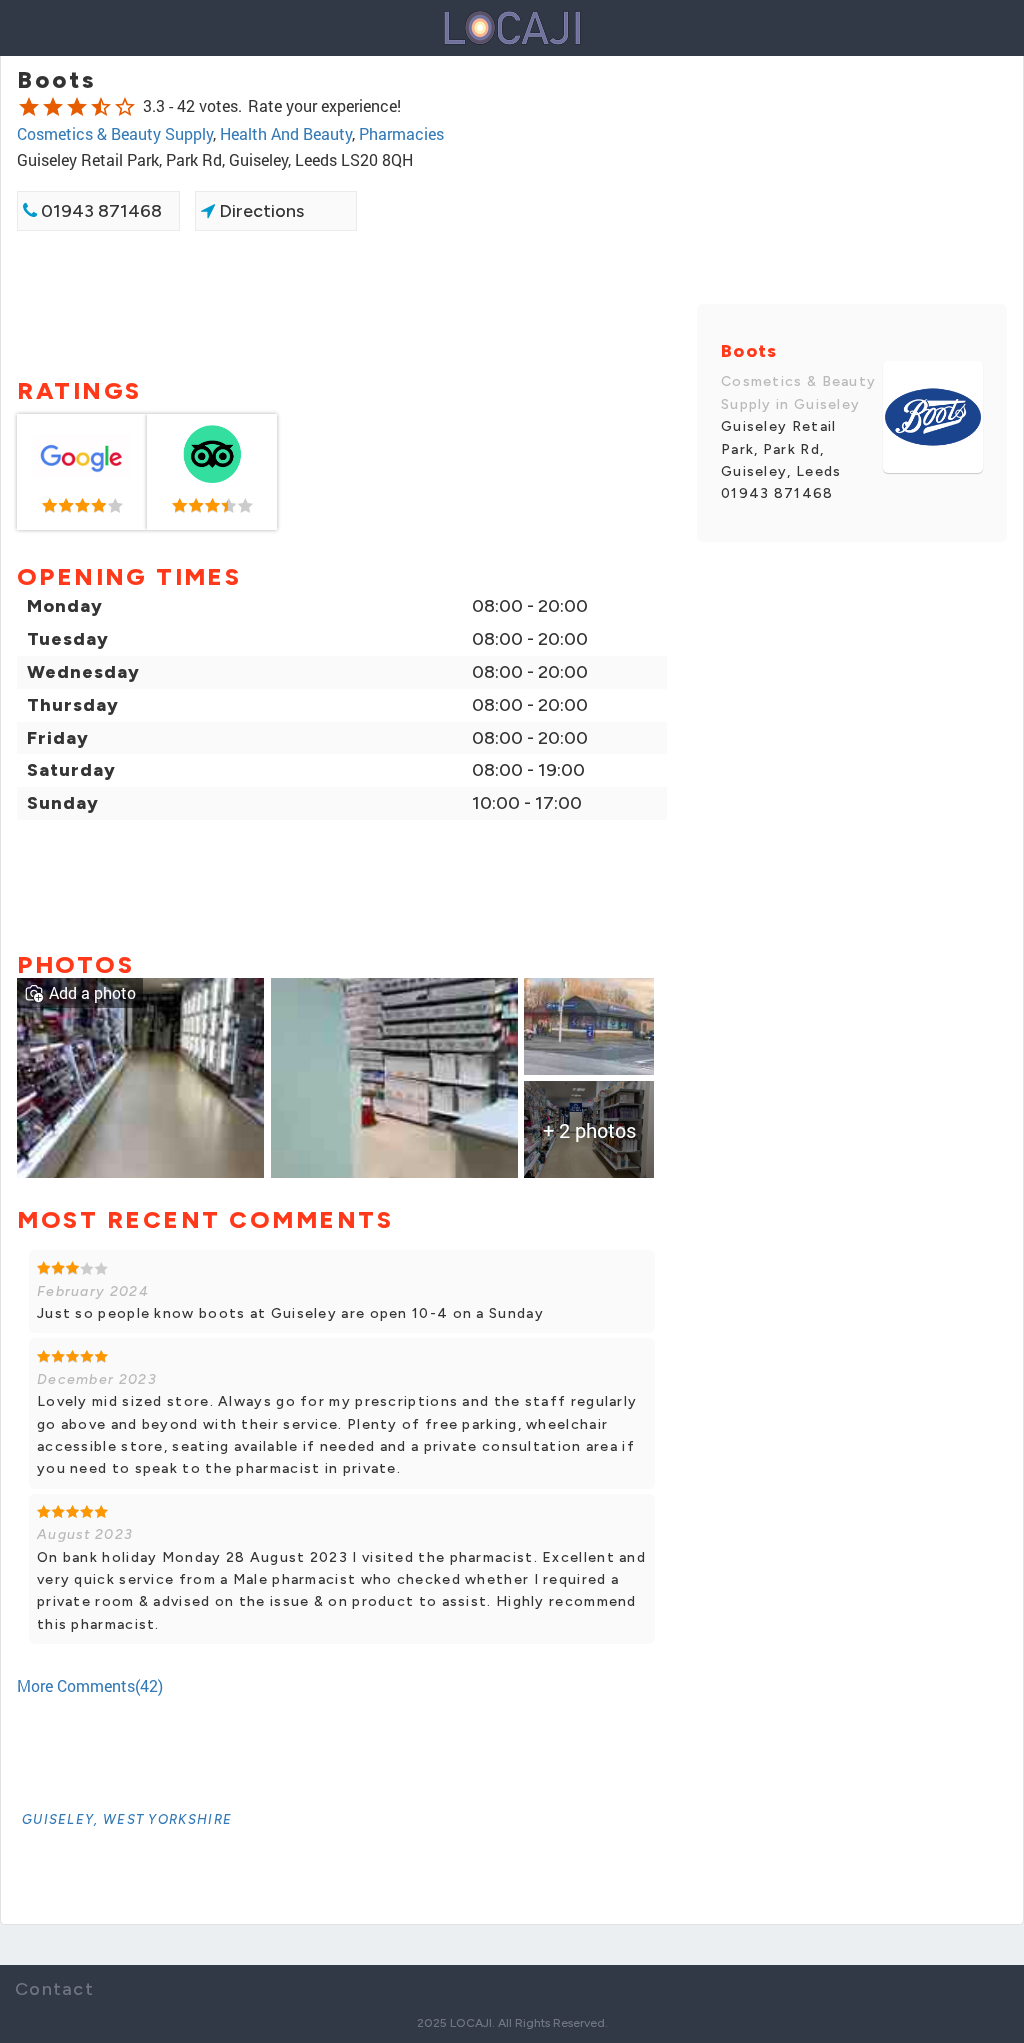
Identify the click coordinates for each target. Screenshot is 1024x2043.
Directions (259, 211)
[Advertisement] (342, 302)
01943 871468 (99, 211)
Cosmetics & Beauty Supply (115, 133)
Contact (54, 1989)
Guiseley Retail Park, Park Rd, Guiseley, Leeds (781, 449)
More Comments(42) (90, 1685)
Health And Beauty (286, 133)
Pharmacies (401, 133)
